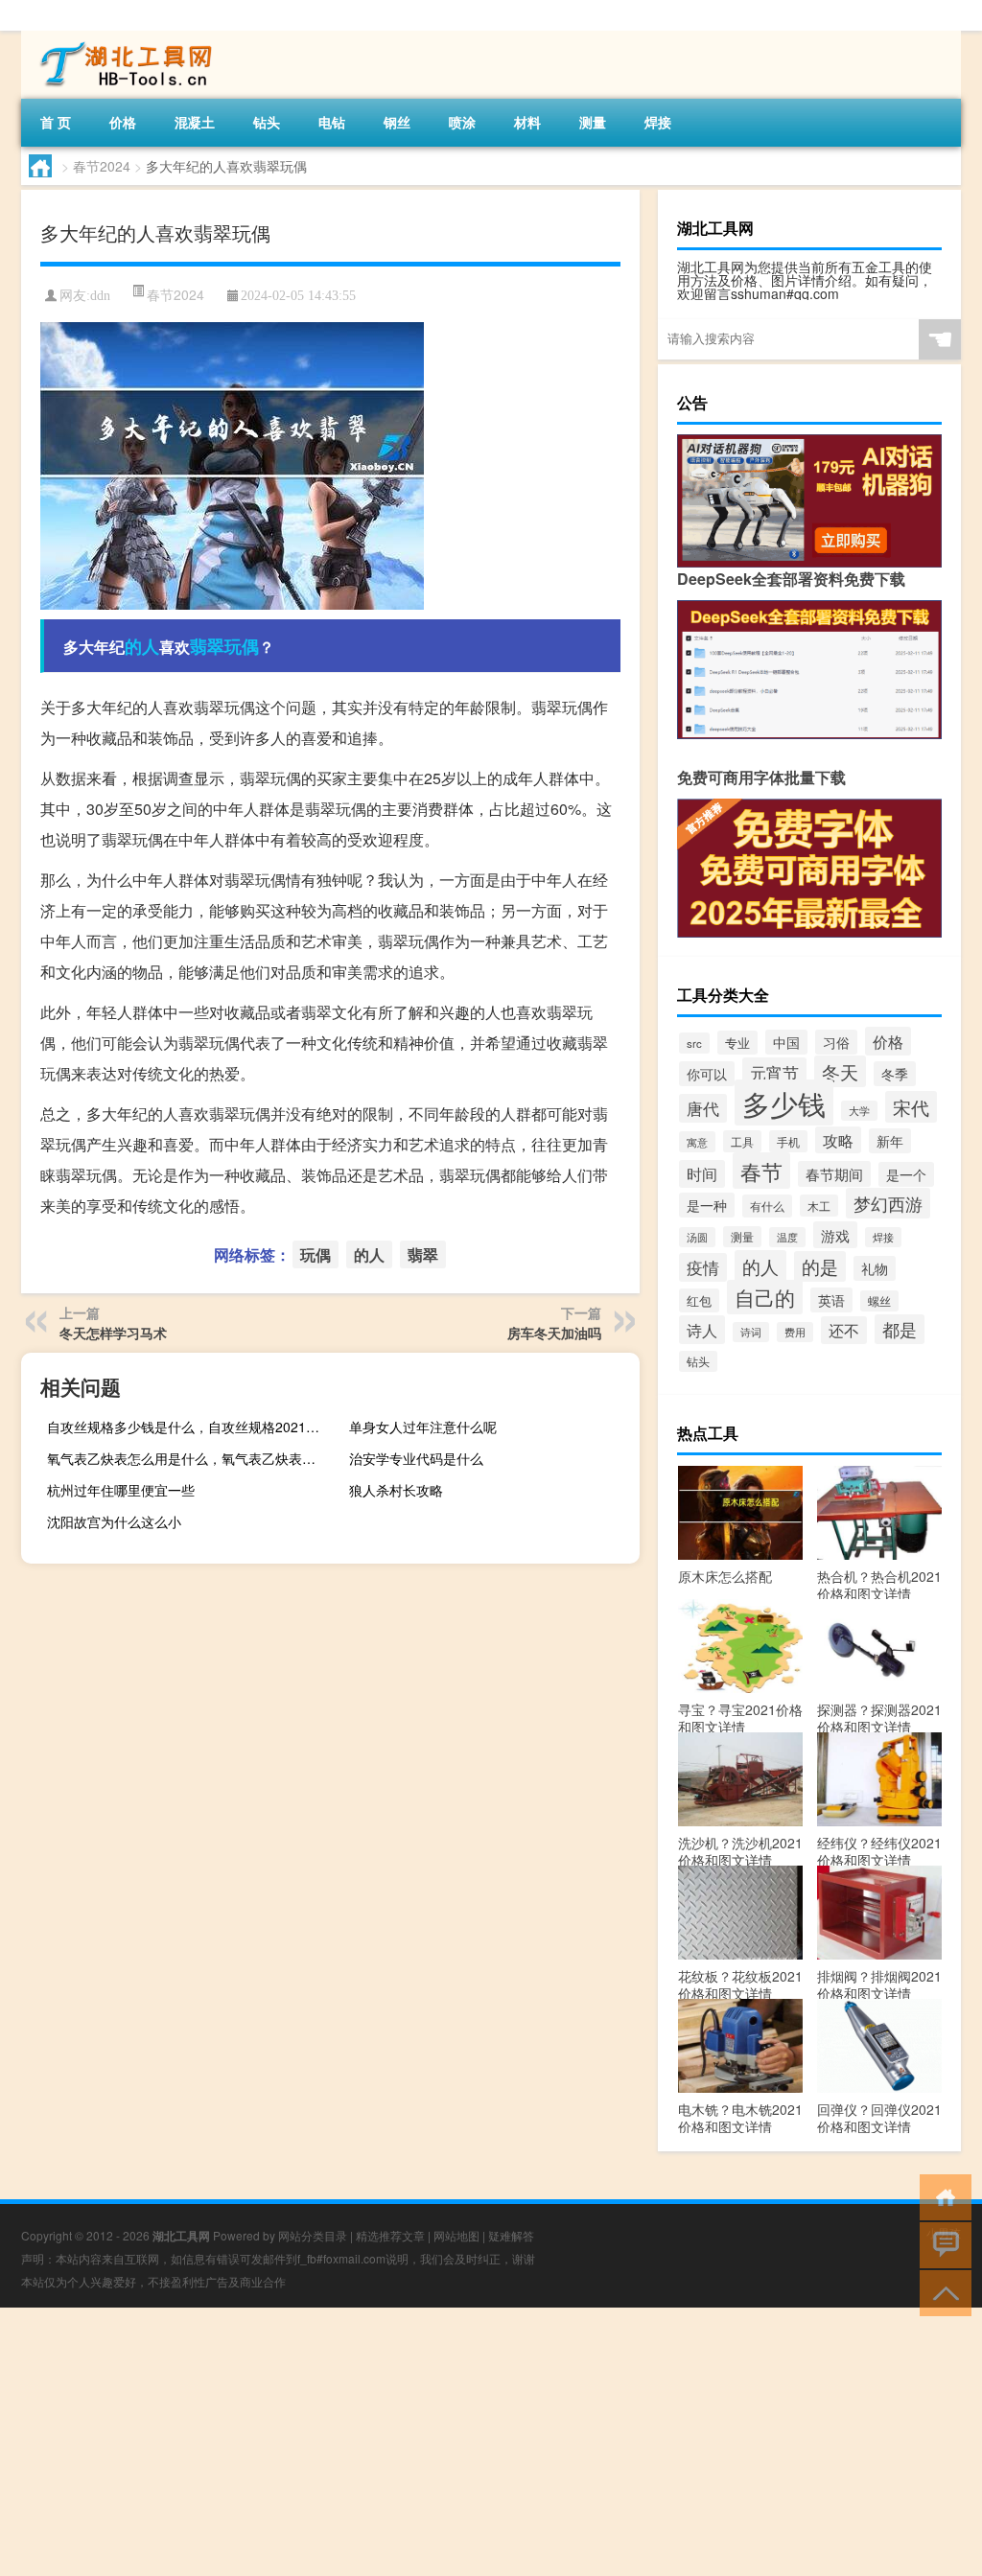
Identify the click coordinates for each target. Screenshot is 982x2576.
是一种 (707, 1205)
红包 (699, 1300)
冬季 (895, 1074)
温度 (787, 1237)
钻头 (267, 122)
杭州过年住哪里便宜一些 (121, 1490)
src (694, 1043)
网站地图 (456, 2235)
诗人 (702, 1330)
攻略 (838, 1140)
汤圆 (697, 1237)
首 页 (56, 122)
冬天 (840, 1071)
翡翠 (207, 646)
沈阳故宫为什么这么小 (114, 1521)
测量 (593, 122)
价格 (123, 122)
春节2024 (102, 166)
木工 (819, 1206)
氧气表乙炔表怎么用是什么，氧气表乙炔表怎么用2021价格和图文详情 (190, 1458)
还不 (844, 1330)
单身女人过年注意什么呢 (423, 1427)
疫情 (703, 1267)
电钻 (332, 122)
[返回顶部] (941, 2292)
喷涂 (462, 122)
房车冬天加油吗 (554, 1333)
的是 (820, 1266)
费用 (795, 1332)
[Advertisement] (491, 2442)
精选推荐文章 (390, 2235)
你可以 (707, 1074)
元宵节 (774, 1072)
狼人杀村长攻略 (396, 1490)
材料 (527, 122)
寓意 (697, 1142)
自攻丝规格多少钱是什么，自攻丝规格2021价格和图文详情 (190, 1427)
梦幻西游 (888, 1203)
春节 (761, 1171)
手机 (788, 1141)
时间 (702, 1174)
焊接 (658, 122)
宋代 (911, 1107)
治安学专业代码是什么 (416, 1458)
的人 (142, 646)
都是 (900, 1329)
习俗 (836, 1042)
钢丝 (397, 122)
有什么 (767, 1206)
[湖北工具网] (122, 37)
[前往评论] (941, 2244)
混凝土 (195, 122)
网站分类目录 (313, 2235)
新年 (890, 1141)
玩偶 (242, 646)
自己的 (765, 1297)
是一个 (906, 1174)
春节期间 (834, 1174)
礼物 (875, 1268)
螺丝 (879, 1301)
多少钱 (784, 1102)
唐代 (703, 1108)
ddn (100, 296)
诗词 (751, 1332)
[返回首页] (941, 2196)
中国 (786, 1042)
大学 (859, 1111)
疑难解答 (511, 2235)
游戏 (835, 1235)
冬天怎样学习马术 (113, 1333)
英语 (831, 1300)
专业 (737, 1043)
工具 (742, 1141)
